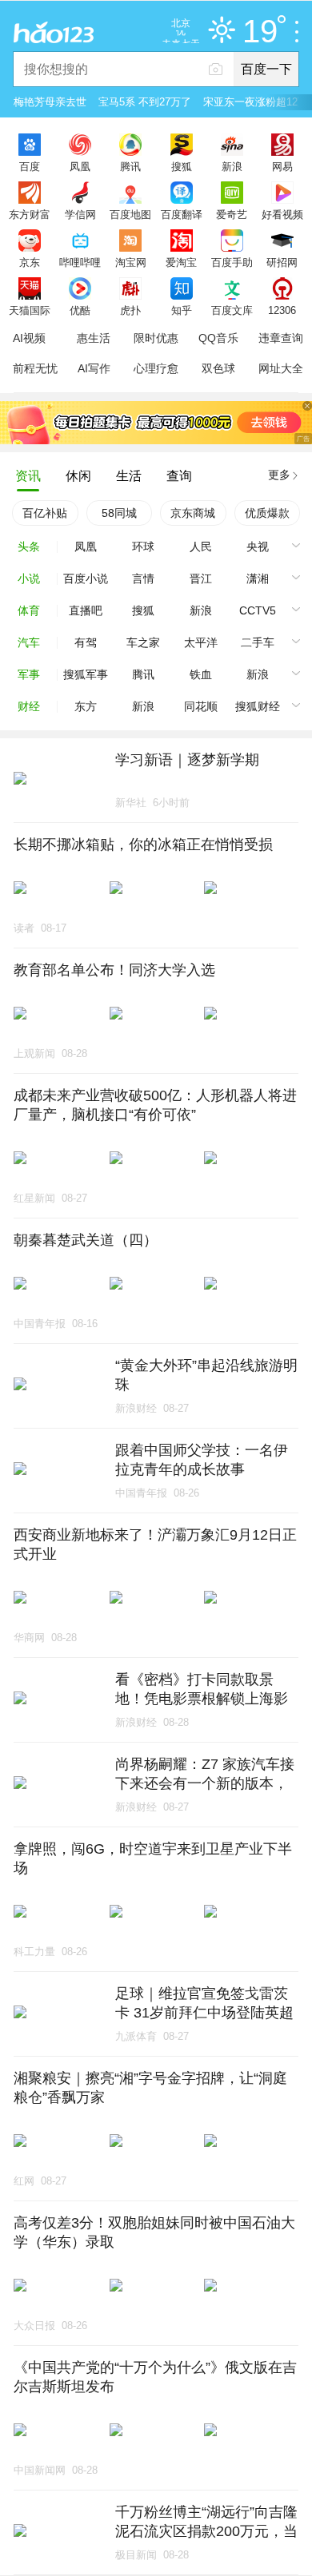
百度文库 (232, 310)
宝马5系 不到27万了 (145, 102)
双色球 (218, 368)
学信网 (80, 214)
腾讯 (130, 166)
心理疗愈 (156, 368)
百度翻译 (182, 214)
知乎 (182, 310)
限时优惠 (156, 338)
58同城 (119, 513)
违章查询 (281, 338)
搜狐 (182, 166)
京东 (30, 262)
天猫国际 (30, 310)
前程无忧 (35, 368)
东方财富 (30, 214)
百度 (30, 166)
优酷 (80, 310)
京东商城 (193, 513)
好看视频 (282, 214)
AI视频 (29, 338)
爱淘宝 (181, 262)
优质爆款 (267, 513)
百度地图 (130, 214)
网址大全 (281, 368)
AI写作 (94, 368)
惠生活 (94, 338)
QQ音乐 (218, 338)
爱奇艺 (232, 214)
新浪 (232, 166)
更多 (279, 475)
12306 (282, 310)
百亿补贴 (45, 513)
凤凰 (80, 166)
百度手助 (232, 262)
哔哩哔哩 (80, 262)
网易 (282, 166)
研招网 (282, 262)
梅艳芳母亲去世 (50, 102)
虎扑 (130, 310)
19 (260, 32)
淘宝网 (131, 262)
